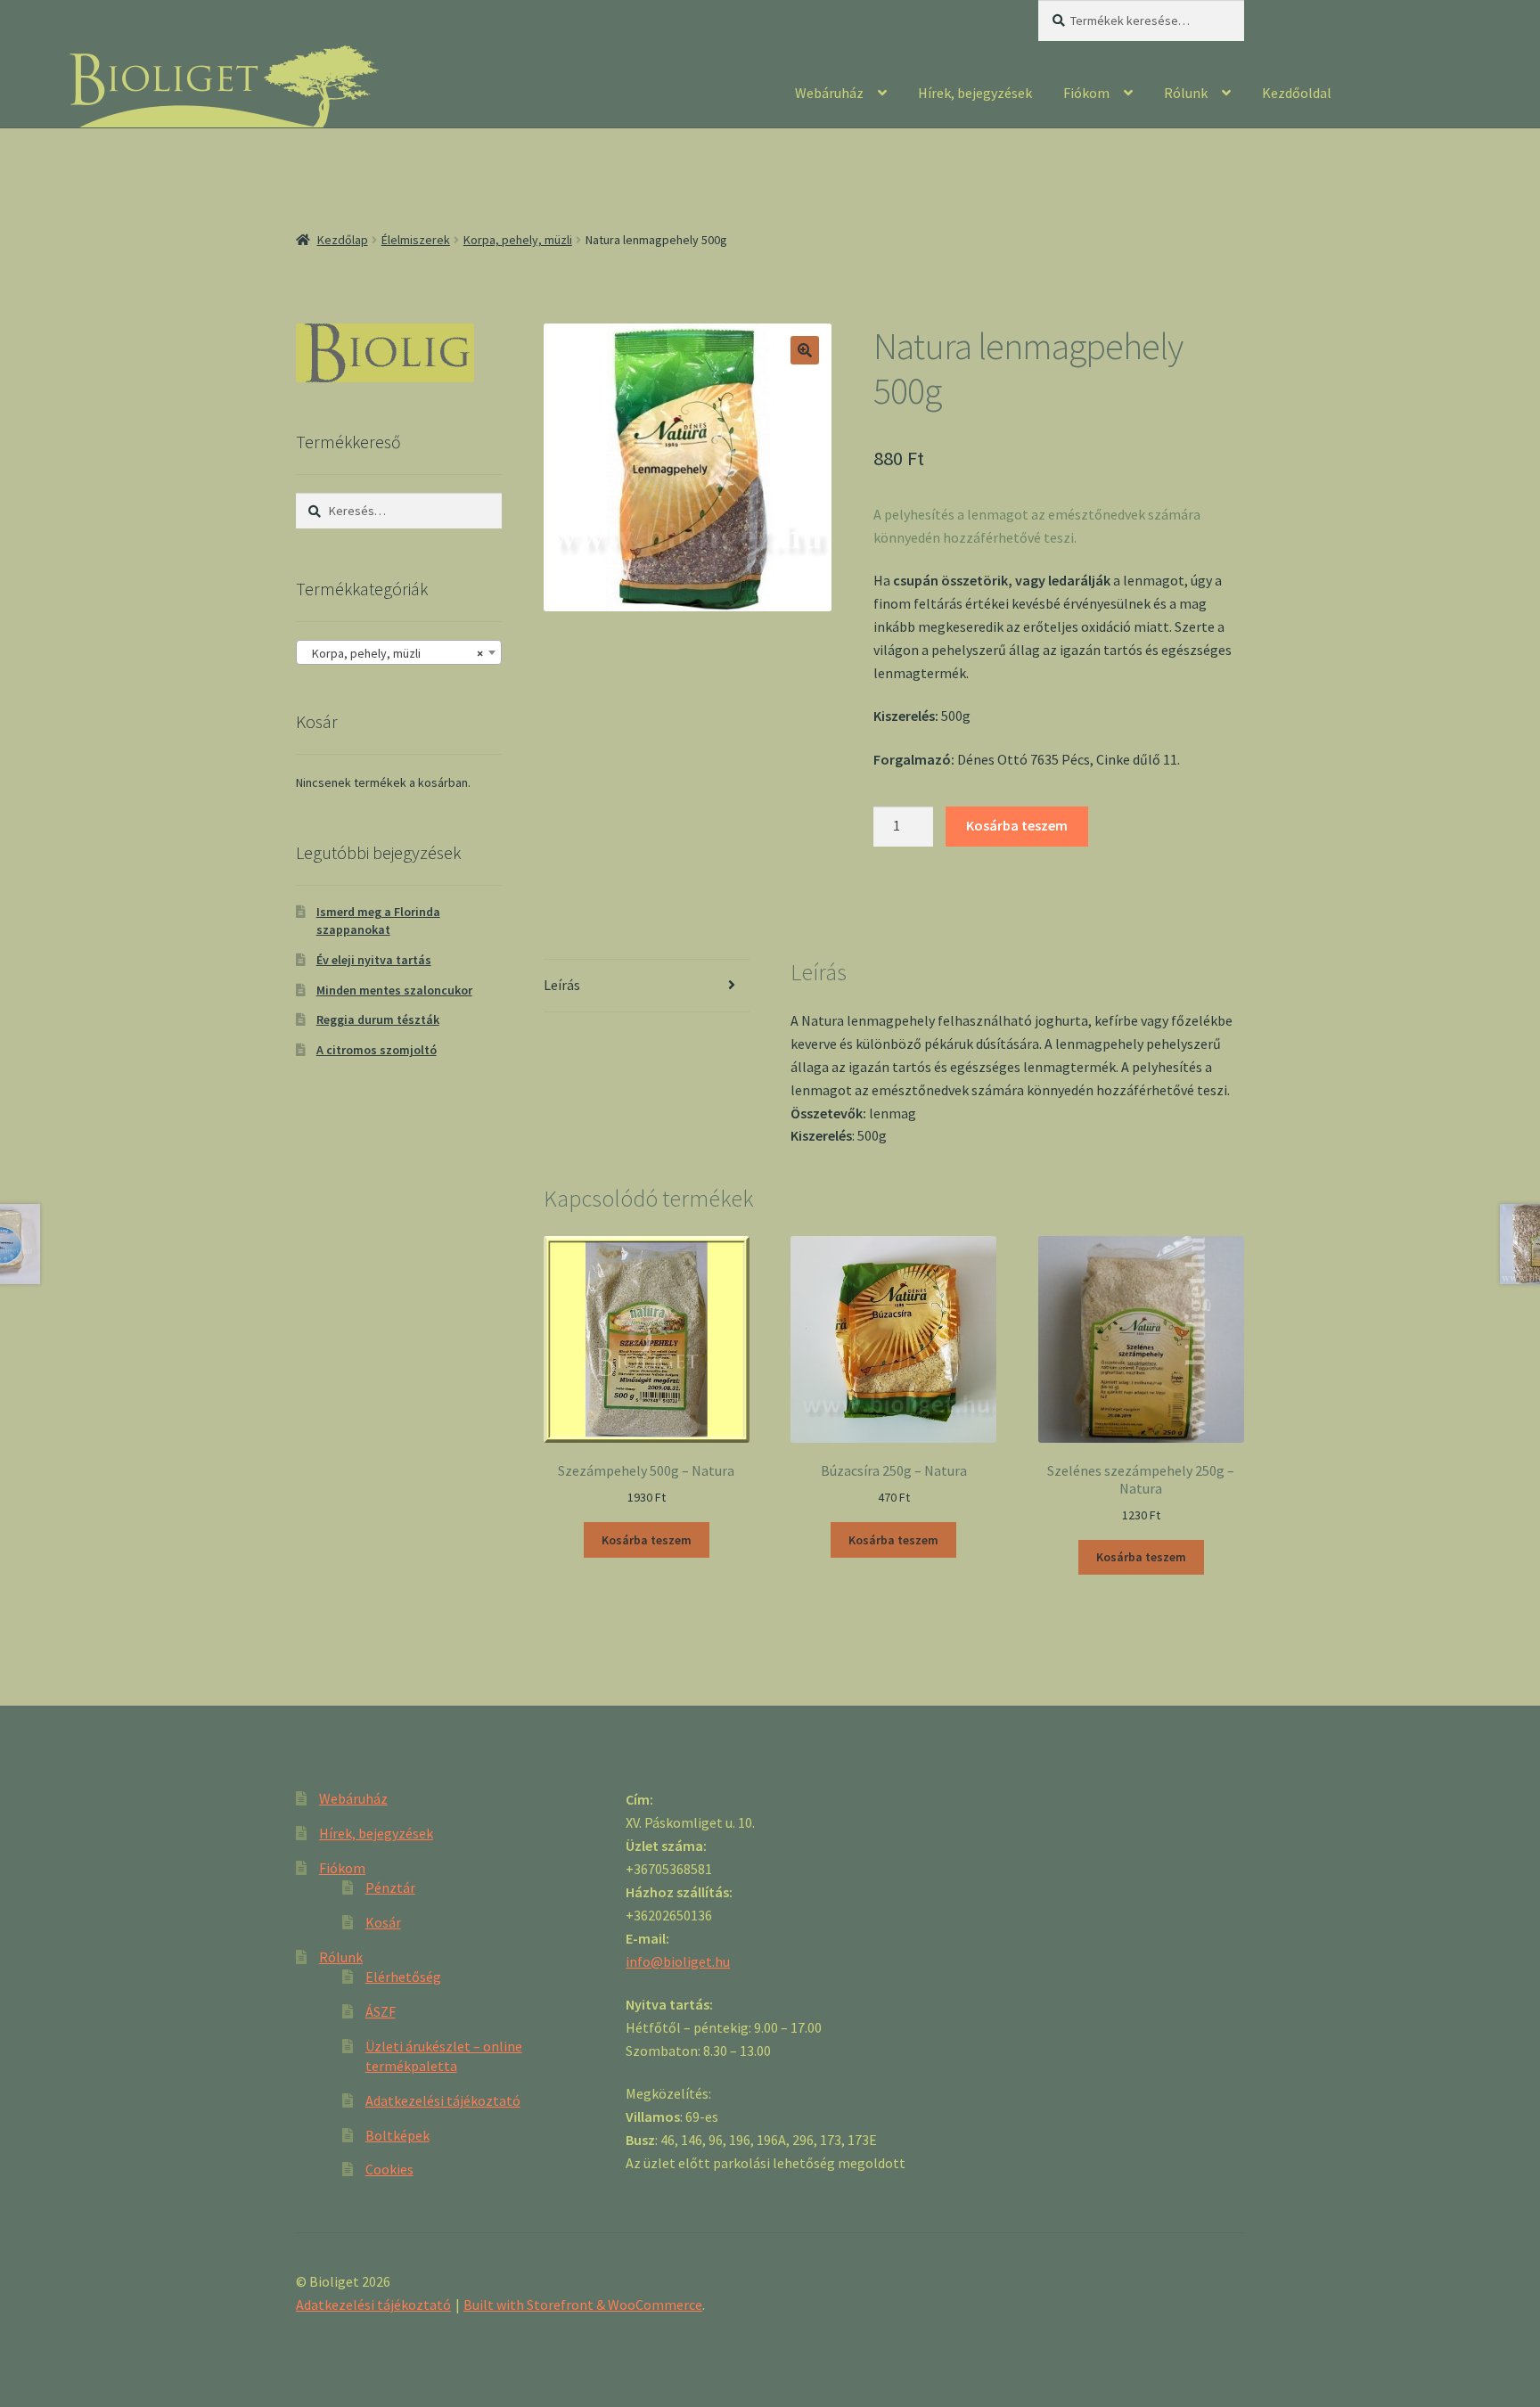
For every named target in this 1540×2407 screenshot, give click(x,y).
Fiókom (1086, 93)
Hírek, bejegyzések (975, 93)
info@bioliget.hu (678, 1961)
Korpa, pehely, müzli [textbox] (393, 653)
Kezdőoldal (1297, 93)
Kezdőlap (343, 240)
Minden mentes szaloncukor (394, 990)
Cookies (389, 2169)
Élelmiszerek (416, 240)
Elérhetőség (403, 1977)
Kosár (383, 1922)
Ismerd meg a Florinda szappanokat (378, 921)
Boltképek (397, 2135)
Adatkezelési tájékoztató (443, 2100)
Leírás (562, 985)
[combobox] (399, 652)
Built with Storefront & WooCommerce (583, 2305)
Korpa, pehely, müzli (518, 240)
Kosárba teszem (1017, 825)
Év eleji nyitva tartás (374, 960)
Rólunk (1186, 93)
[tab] (647, 986)
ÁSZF (381, 2011)
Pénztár (390, 1887)
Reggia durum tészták (378, 1019)
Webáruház (829, 93)
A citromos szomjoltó (377, 1050)
